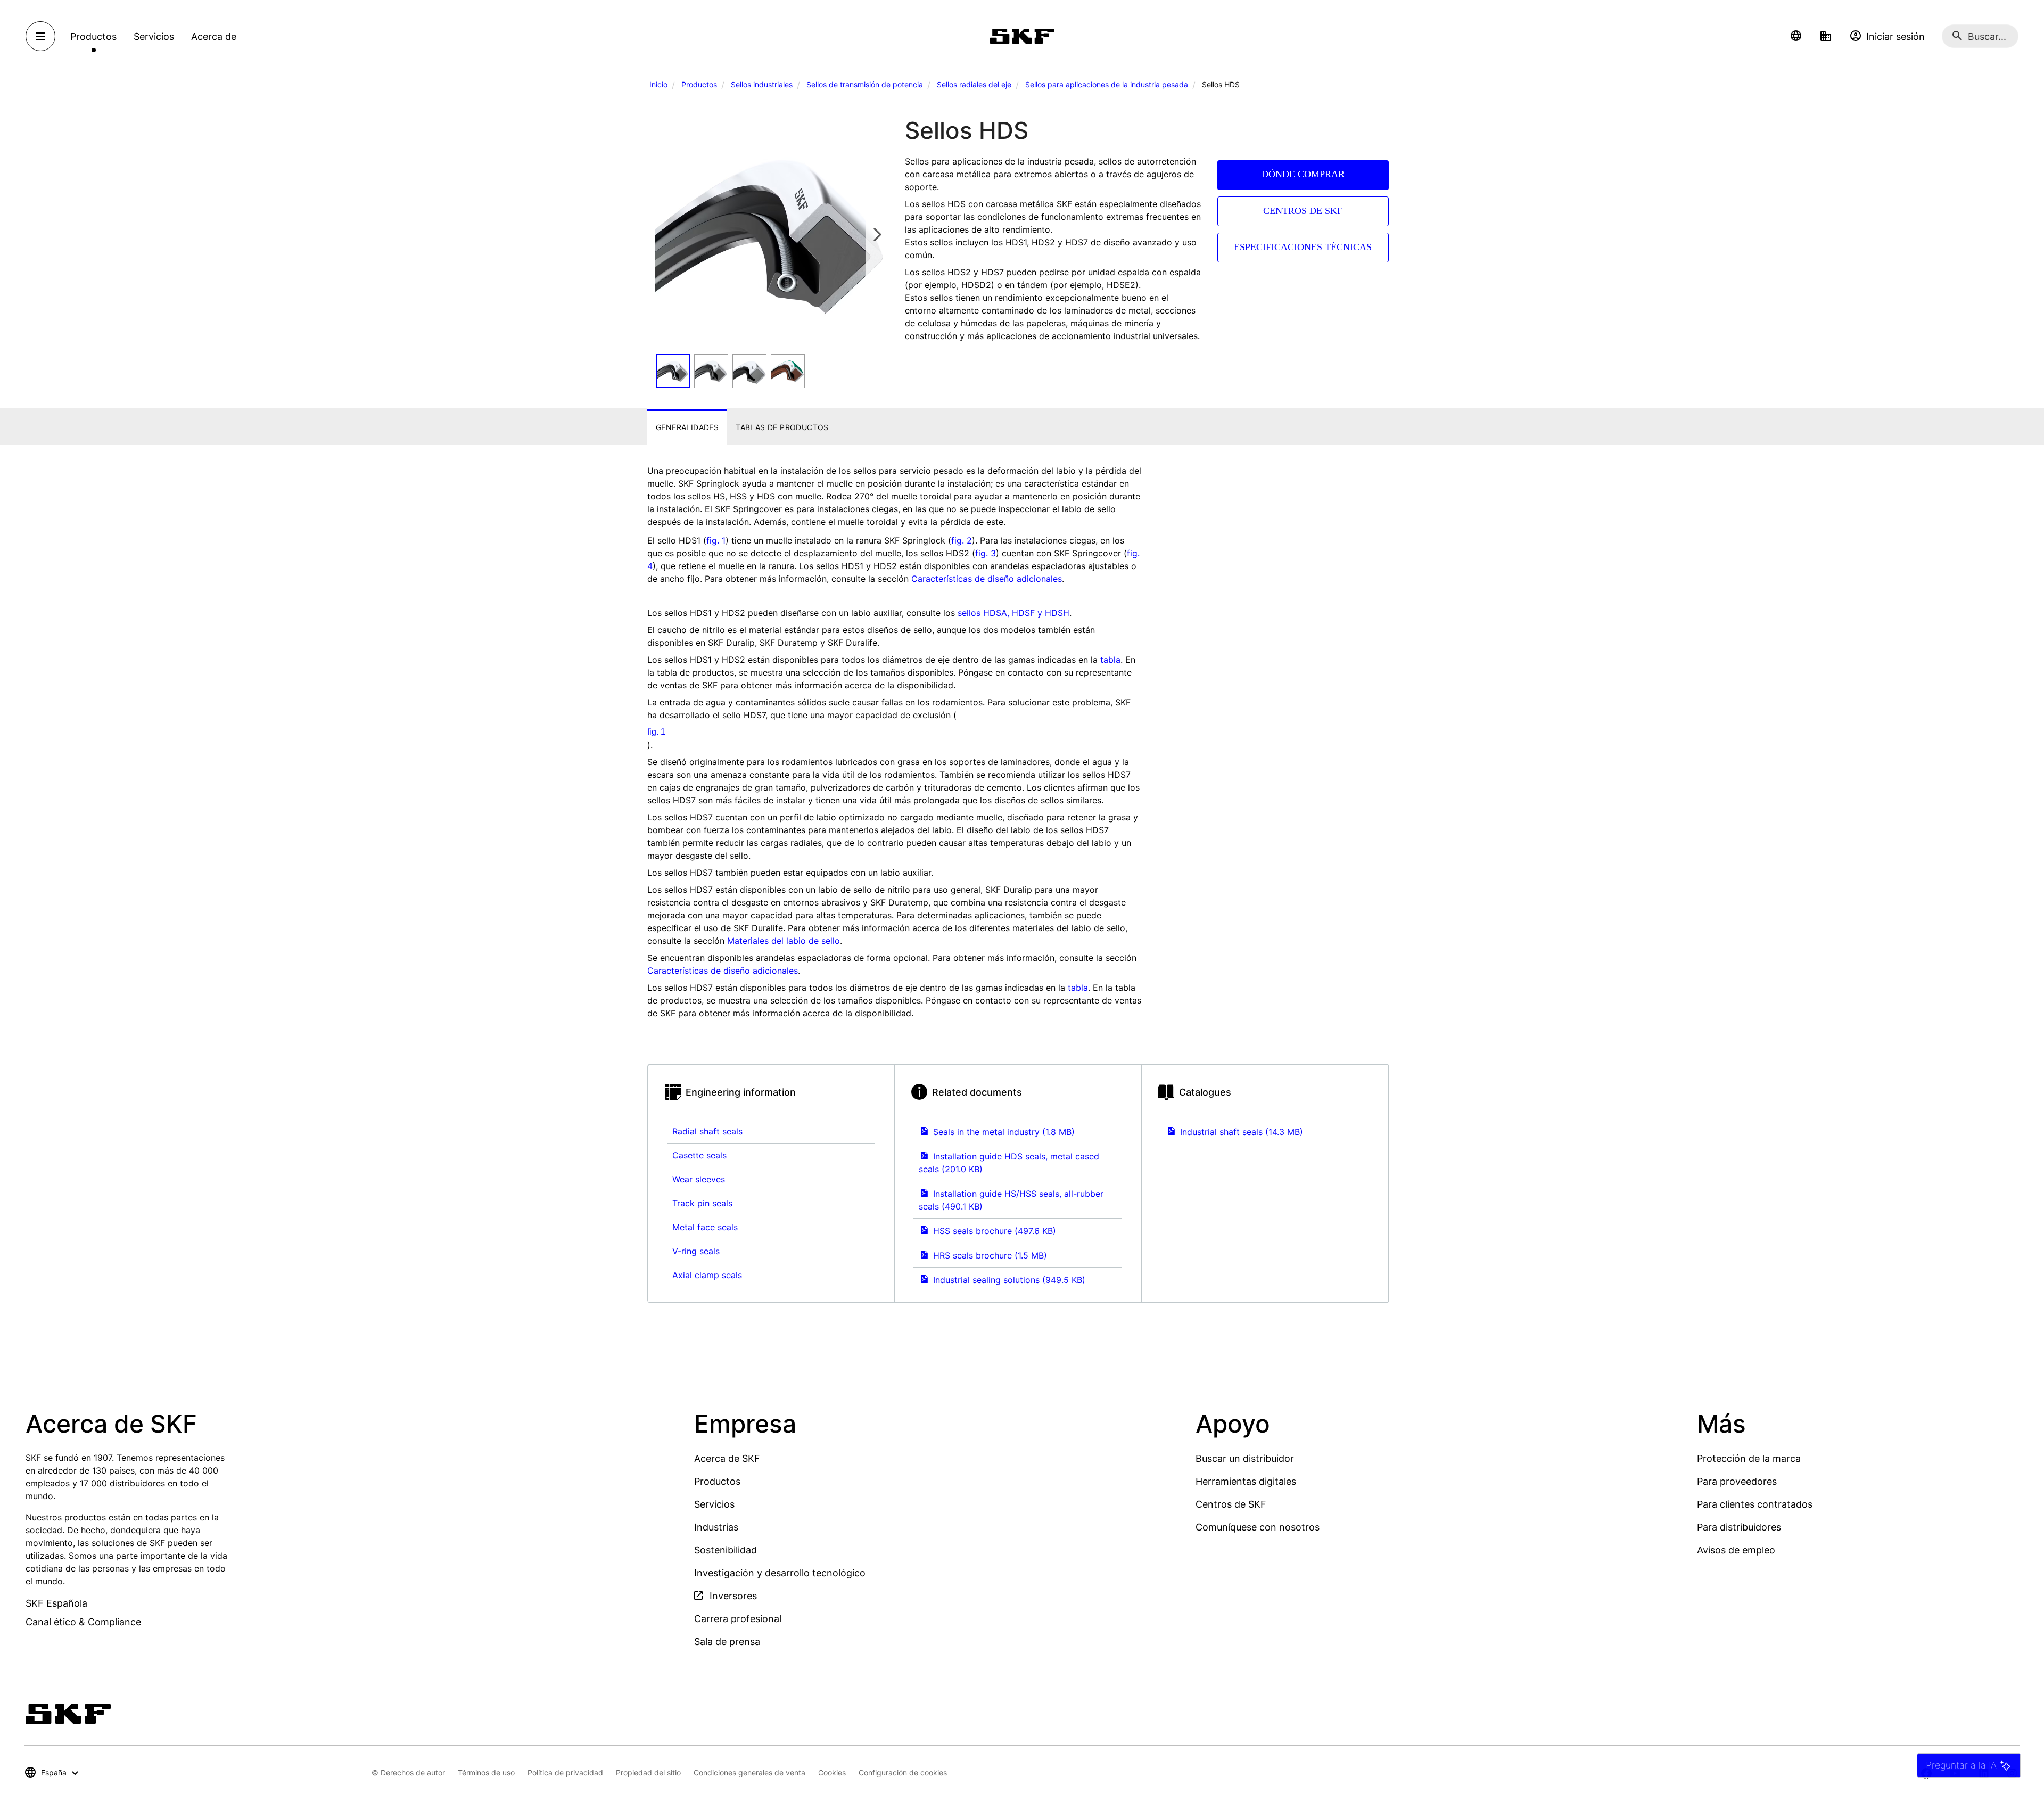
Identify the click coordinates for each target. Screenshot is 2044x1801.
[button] (1796, 36)
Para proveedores (1737, 1481)
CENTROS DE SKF (1303, 211)
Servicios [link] (154, 36)
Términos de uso (486, 1773)
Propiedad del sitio (648, 1773)
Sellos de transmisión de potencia (865, 84)
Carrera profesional (738, 1619)
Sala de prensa (727, 1642)
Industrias (716, 1527)
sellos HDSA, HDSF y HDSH (1013, 613)
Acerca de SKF (727, 1458)
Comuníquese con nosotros (1258, 1527)
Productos (699, 84)
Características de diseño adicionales (987, 579)
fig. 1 (716, 540)
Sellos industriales (762, 84)
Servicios (714, 1504)
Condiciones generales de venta (749, 1773)
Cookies (832, 1773)
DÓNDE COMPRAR (1303, 174)
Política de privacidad (565, 1773)
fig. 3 (986, 553)
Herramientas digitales (1246, 1481)
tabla (1110, 660)
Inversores (732, 1596)
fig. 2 (962, 540)
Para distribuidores (1739, 1527)
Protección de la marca (1749, 1458)
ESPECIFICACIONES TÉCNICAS (1303, 247)
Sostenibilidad (726, 1550)
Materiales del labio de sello (784, 941)
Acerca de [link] (214, 36)
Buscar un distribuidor (1245, 1458)
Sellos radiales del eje (974, 84)
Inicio (658, 84)
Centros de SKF (1231, 1504)
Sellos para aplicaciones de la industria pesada (1107, 84)
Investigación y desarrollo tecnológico (780, 1573)
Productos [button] (93, 36)
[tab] (687, 427)
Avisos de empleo (1736, 1550)
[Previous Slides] (667, 234)
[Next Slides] (877, 234)
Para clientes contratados (1755, 1504)
